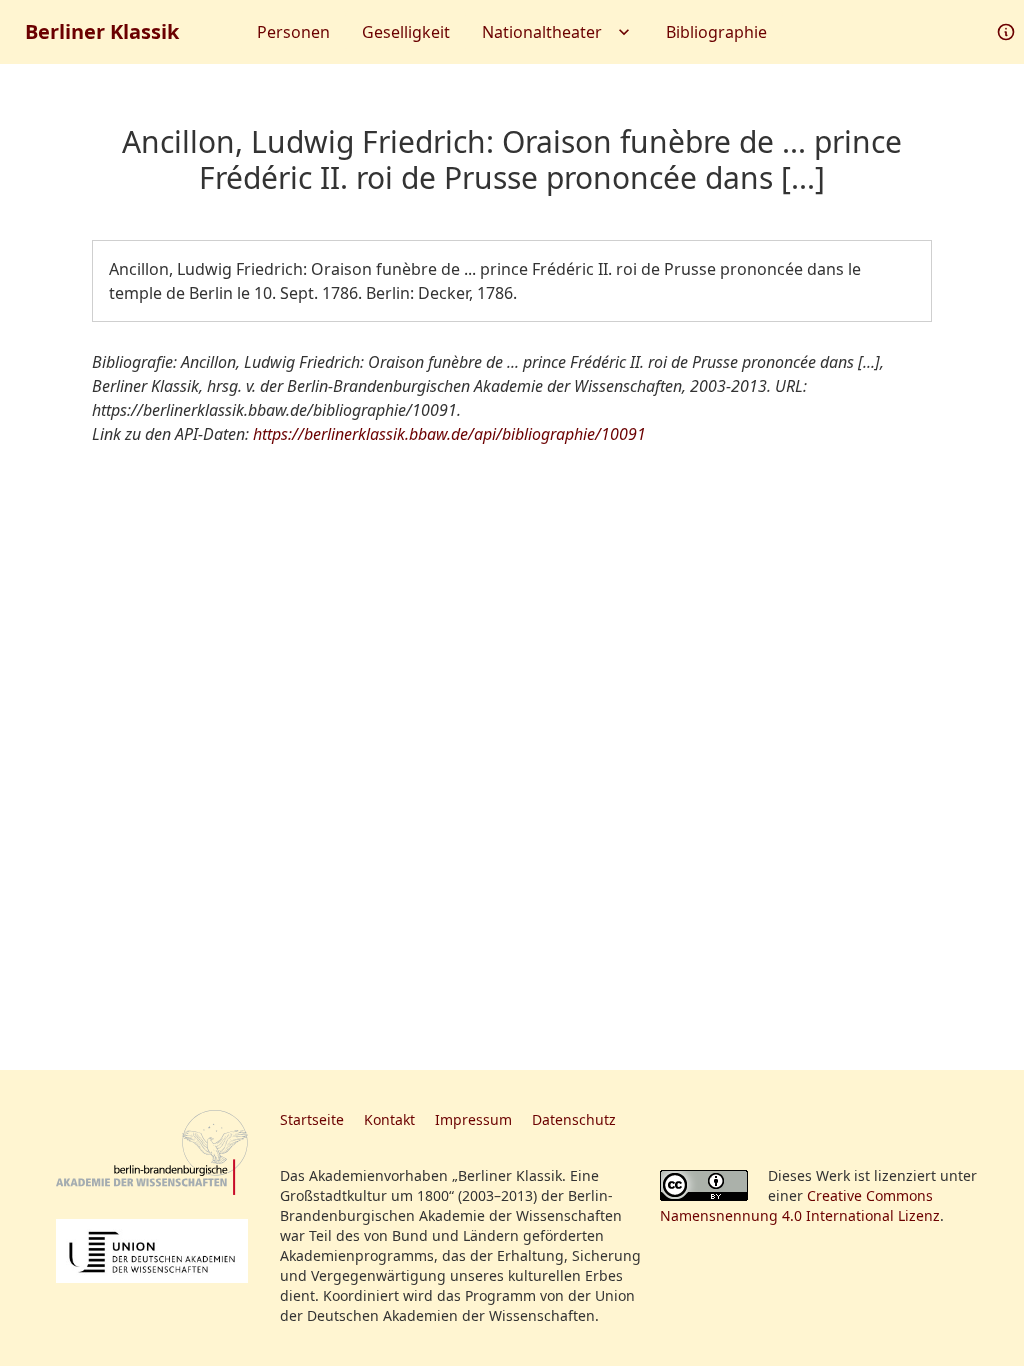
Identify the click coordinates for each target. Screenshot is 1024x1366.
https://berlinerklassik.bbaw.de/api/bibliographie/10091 (449, 434)
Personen (293, 32)
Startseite (312, 1119)
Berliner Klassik (102, 31)
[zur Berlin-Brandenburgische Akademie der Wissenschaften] (152, 1152)
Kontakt (389, 1119)
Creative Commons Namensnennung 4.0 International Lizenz (800, 1205)
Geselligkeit (406, 32)
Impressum (473, 1119)
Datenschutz (574, 1119)
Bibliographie (716, 32)
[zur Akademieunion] (152, 1251)
